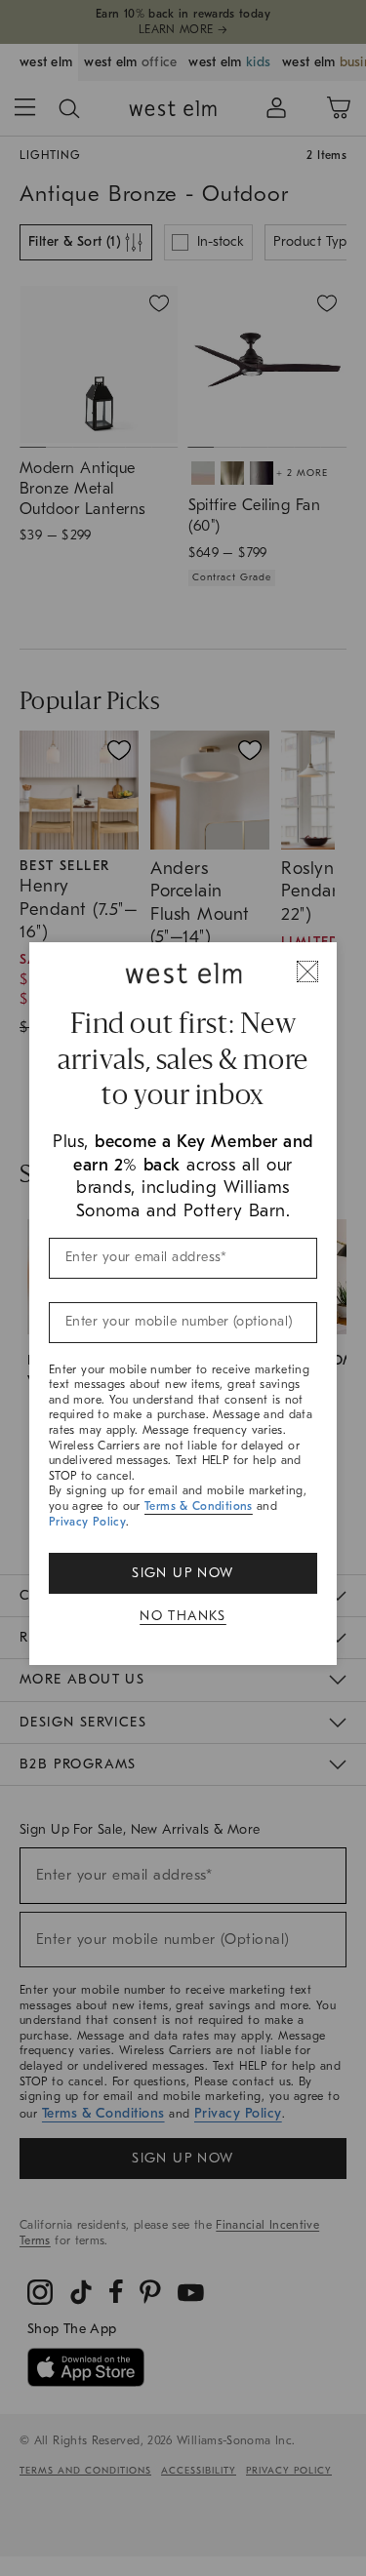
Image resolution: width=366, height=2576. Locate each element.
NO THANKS (183, 1616)
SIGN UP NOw (183, 1573)
